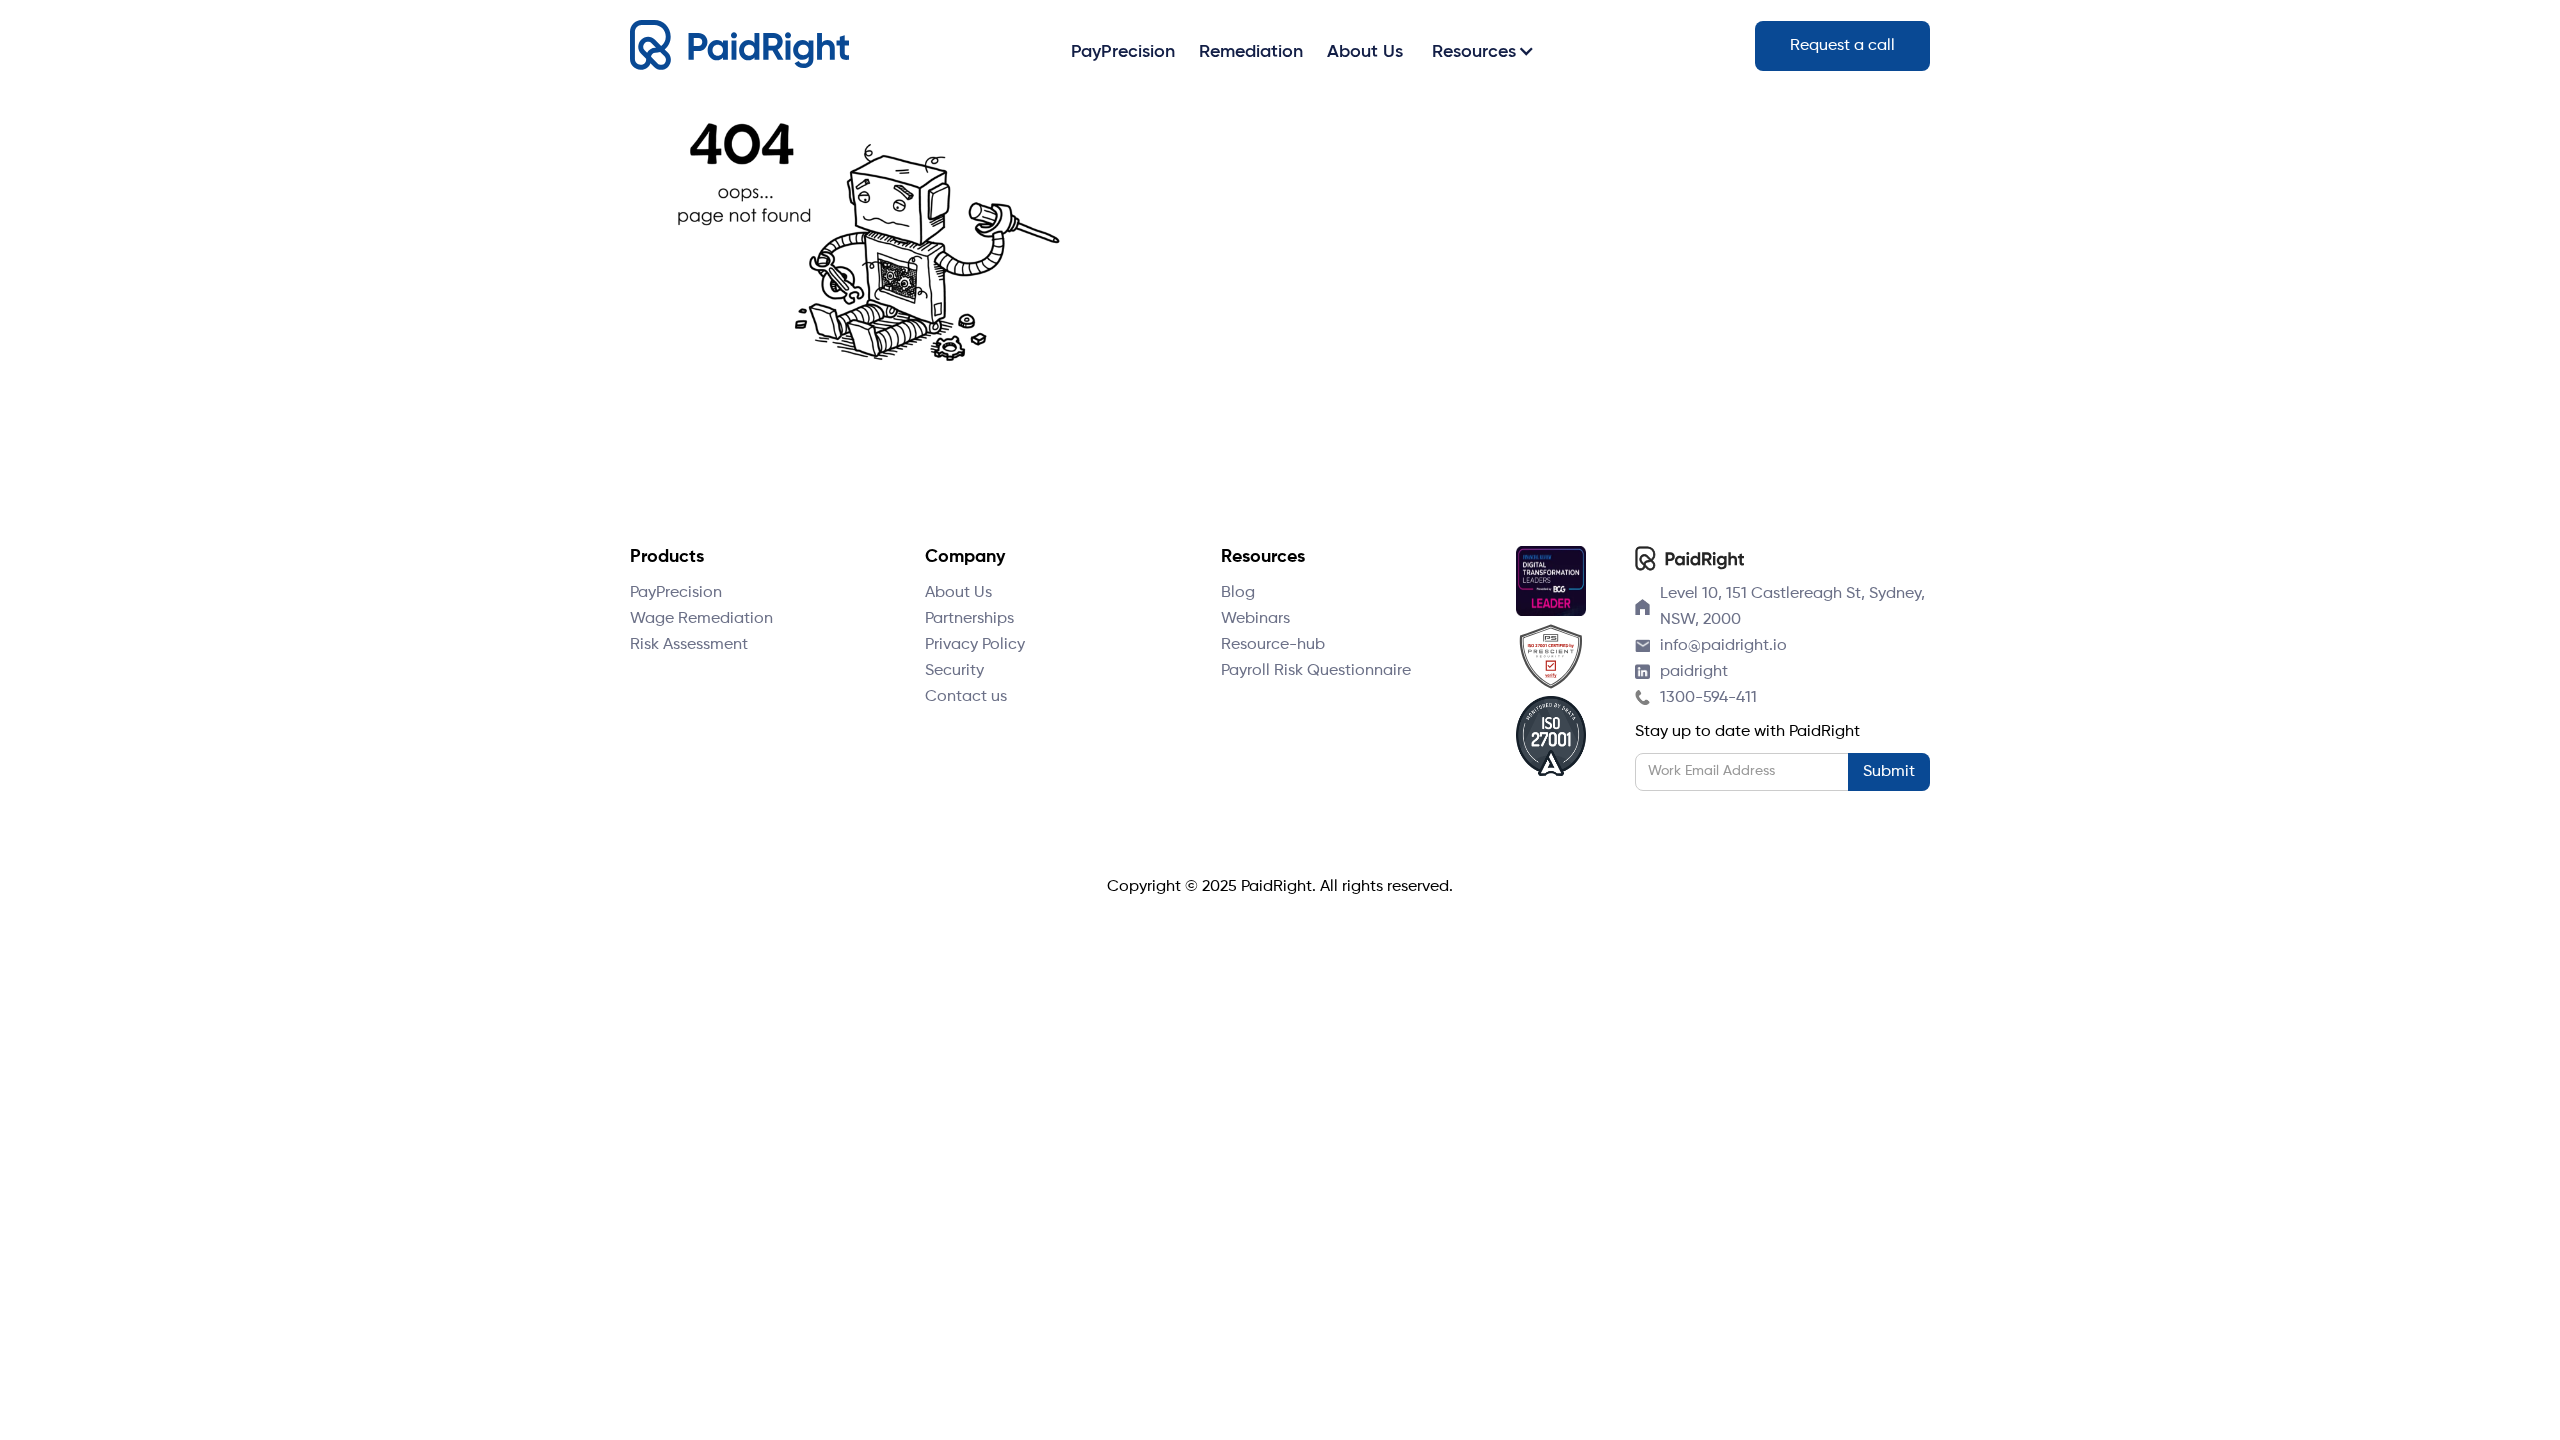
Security (954, 671)
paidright (1694, 672)
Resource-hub (1273, 645)
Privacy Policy (975, 645)
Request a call (1842, 46)
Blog (1238, 593)
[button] (1480, 51)
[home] (739, 45)
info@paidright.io (1723, 646)
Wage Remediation (701, 619)
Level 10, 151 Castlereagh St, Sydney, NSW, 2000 (1792, 607)
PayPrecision (676, 593)
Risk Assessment (689, 645)
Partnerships (969, 619)
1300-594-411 (1708, 698)
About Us (958, 593)
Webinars (1255, 619)
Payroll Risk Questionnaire (1316, 671)
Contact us (966, 697)
